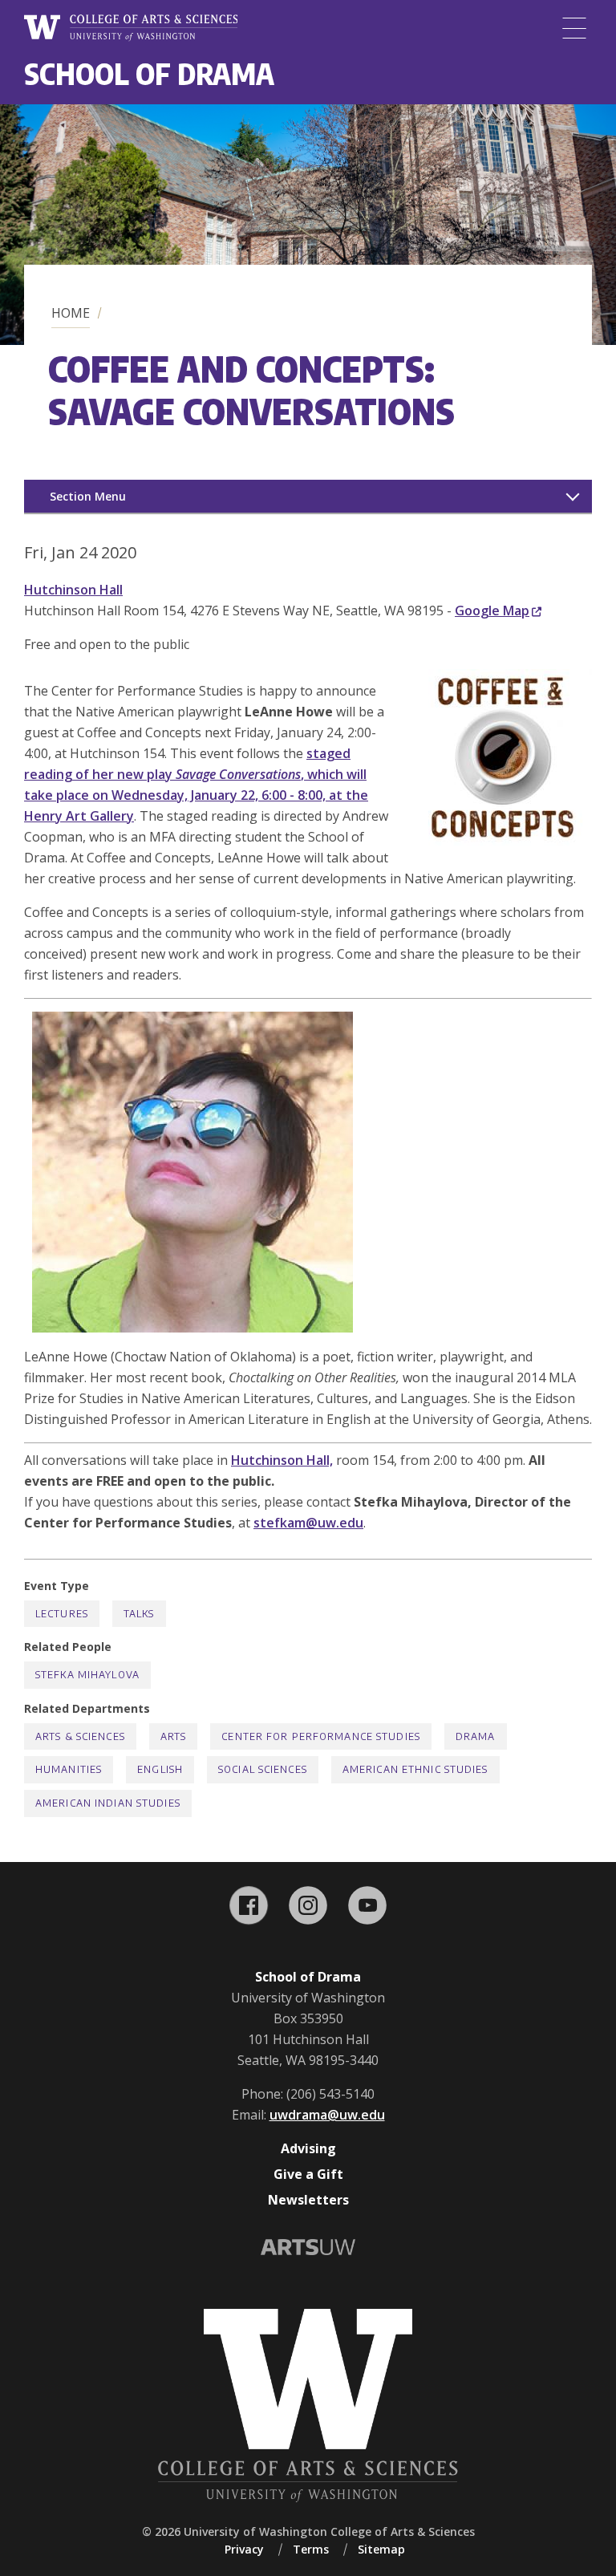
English (160, 1769)
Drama (476, 1736)
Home (71, 313)
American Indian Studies (108, 1803)
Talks (139, 1614)
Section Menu (88, 496)
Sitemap (381, 2549)
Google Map (492, 611)
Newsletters (308, 2200)
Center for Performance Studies (321, 1736)
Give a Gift (308, 2174)
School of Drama (149, 73)
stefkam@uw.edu (308, 1523)
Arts (173, 1736)
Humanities (69, 1769)
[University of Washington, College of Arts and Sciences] (131, 28)
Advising (308, 2148)
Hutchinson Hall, (282, 1460)
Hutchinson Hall (73, 590)
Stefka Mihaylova (87, 1675)
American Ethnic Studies (415, 1769)
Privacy (244, 2549)
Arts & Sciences (80, 1736)
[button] (504, 841)
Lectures (62, 1614)
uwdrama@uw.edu (327, 2115)
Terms (311, 2549)
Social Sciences (263, 1769)
